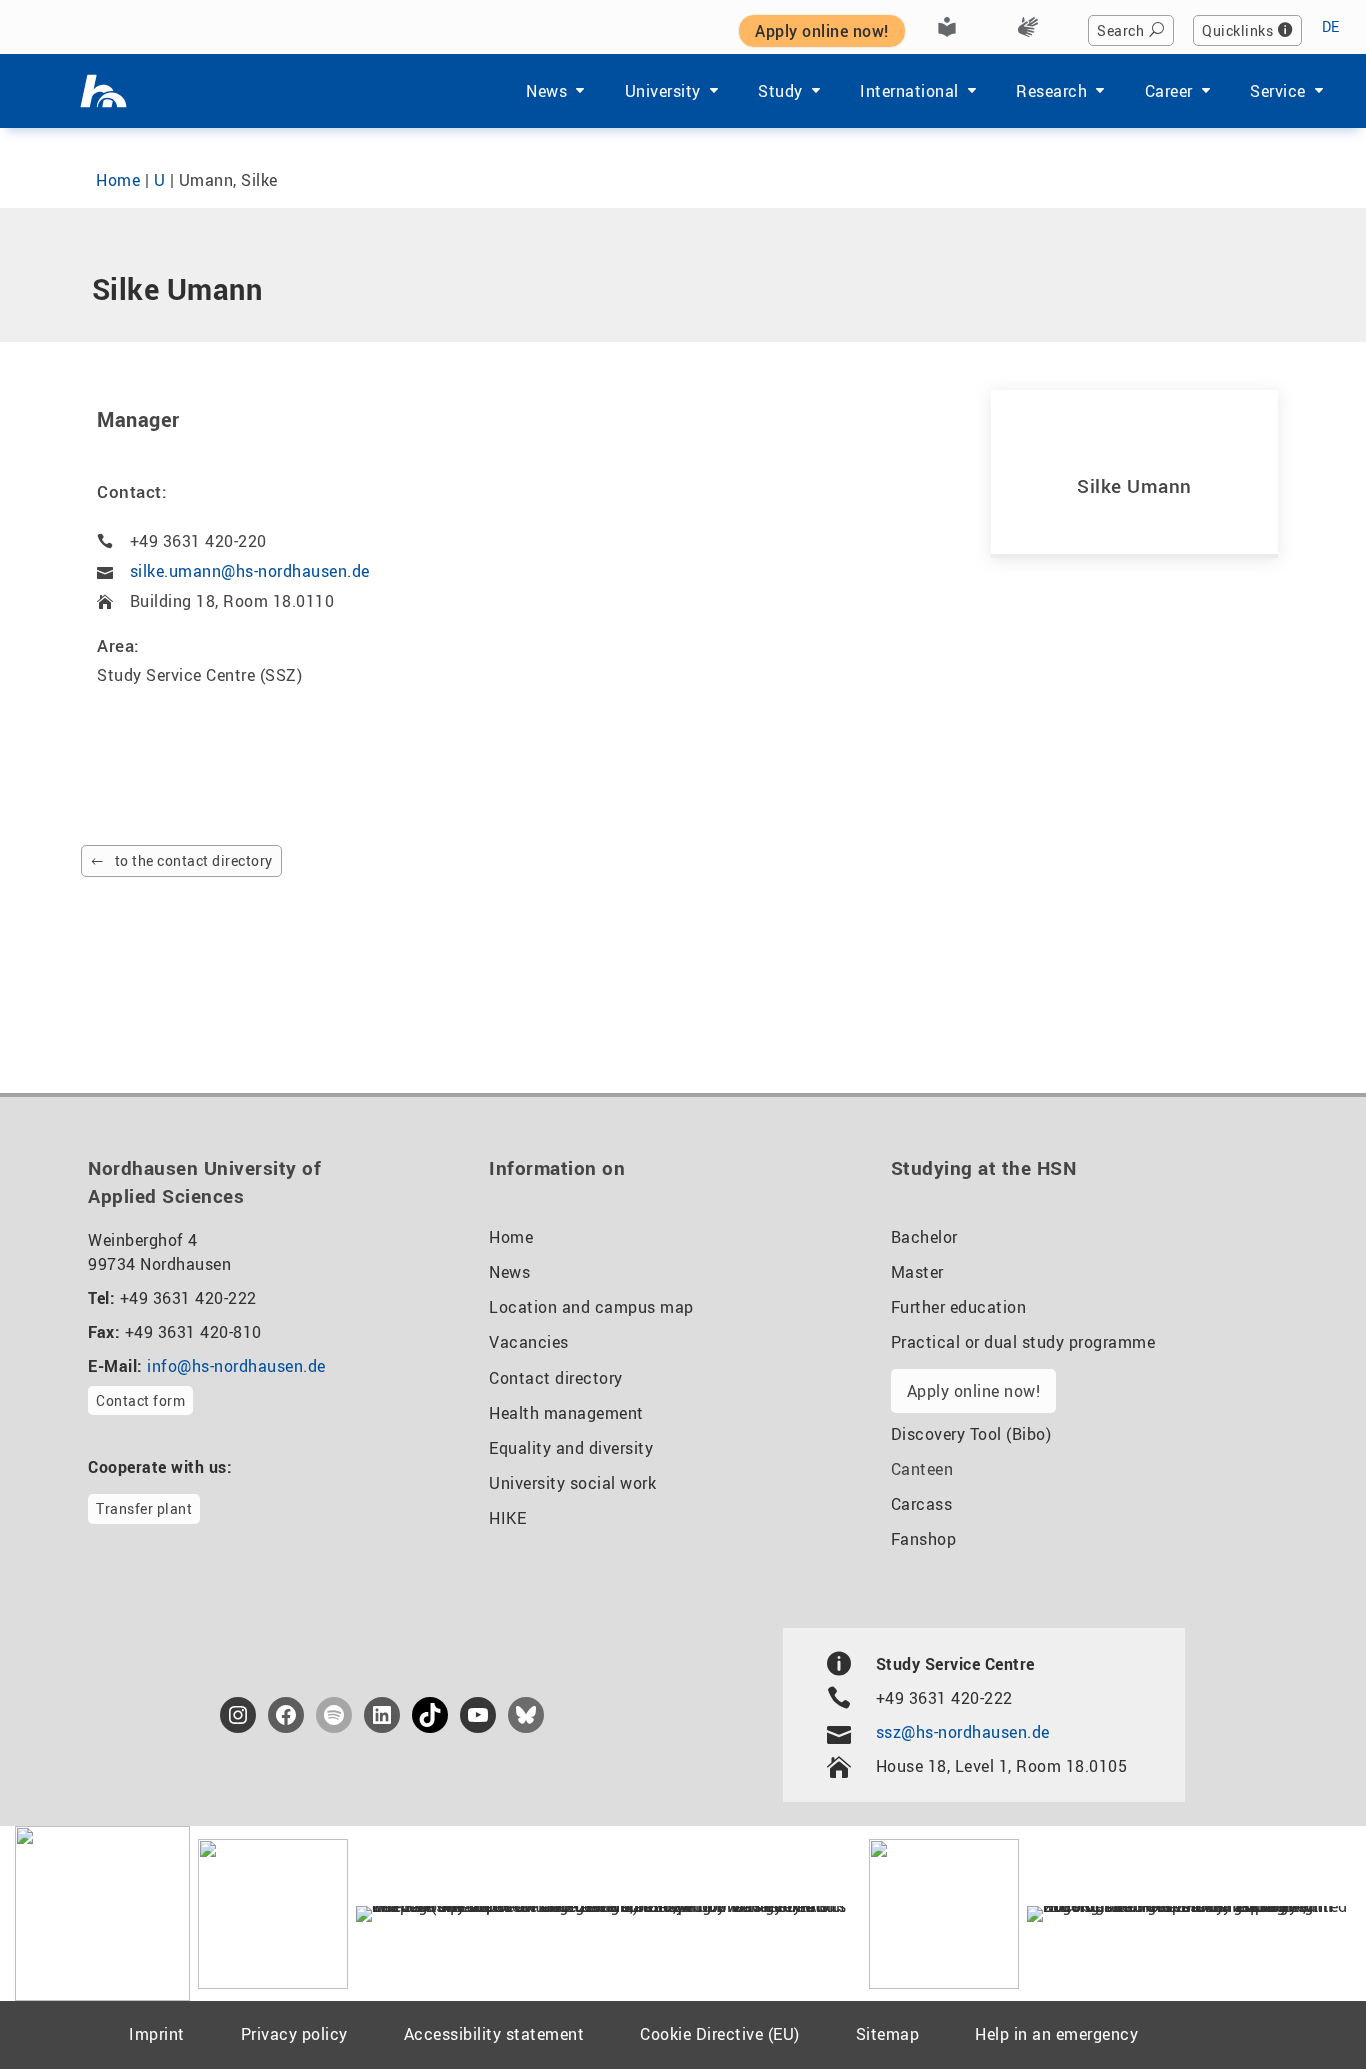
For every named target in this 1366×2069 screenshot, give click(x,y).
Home (118, 180)
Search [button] (1120, 30)
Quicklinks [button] (1237, 30)
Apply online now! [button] (822, 31)
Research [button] (1051, 91)
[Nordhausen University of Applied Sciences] (103, 91)
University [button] (663, 91)
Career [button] (1169, 91)
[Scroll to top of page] (1301, 2008)
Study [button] (780, 91)
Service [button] (1278, 91)
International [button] (909, 91)
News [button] (546, 91)
